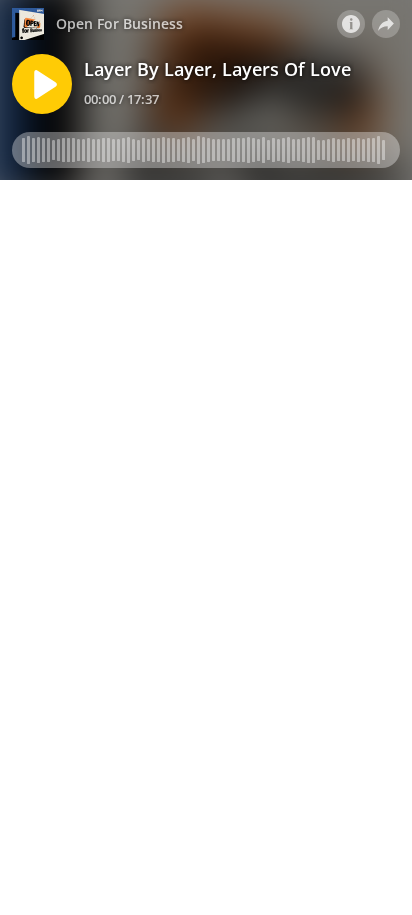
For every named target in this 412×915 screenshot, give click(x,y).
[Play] (42, 84)
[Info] (351, 24)
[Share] (386, 24)
